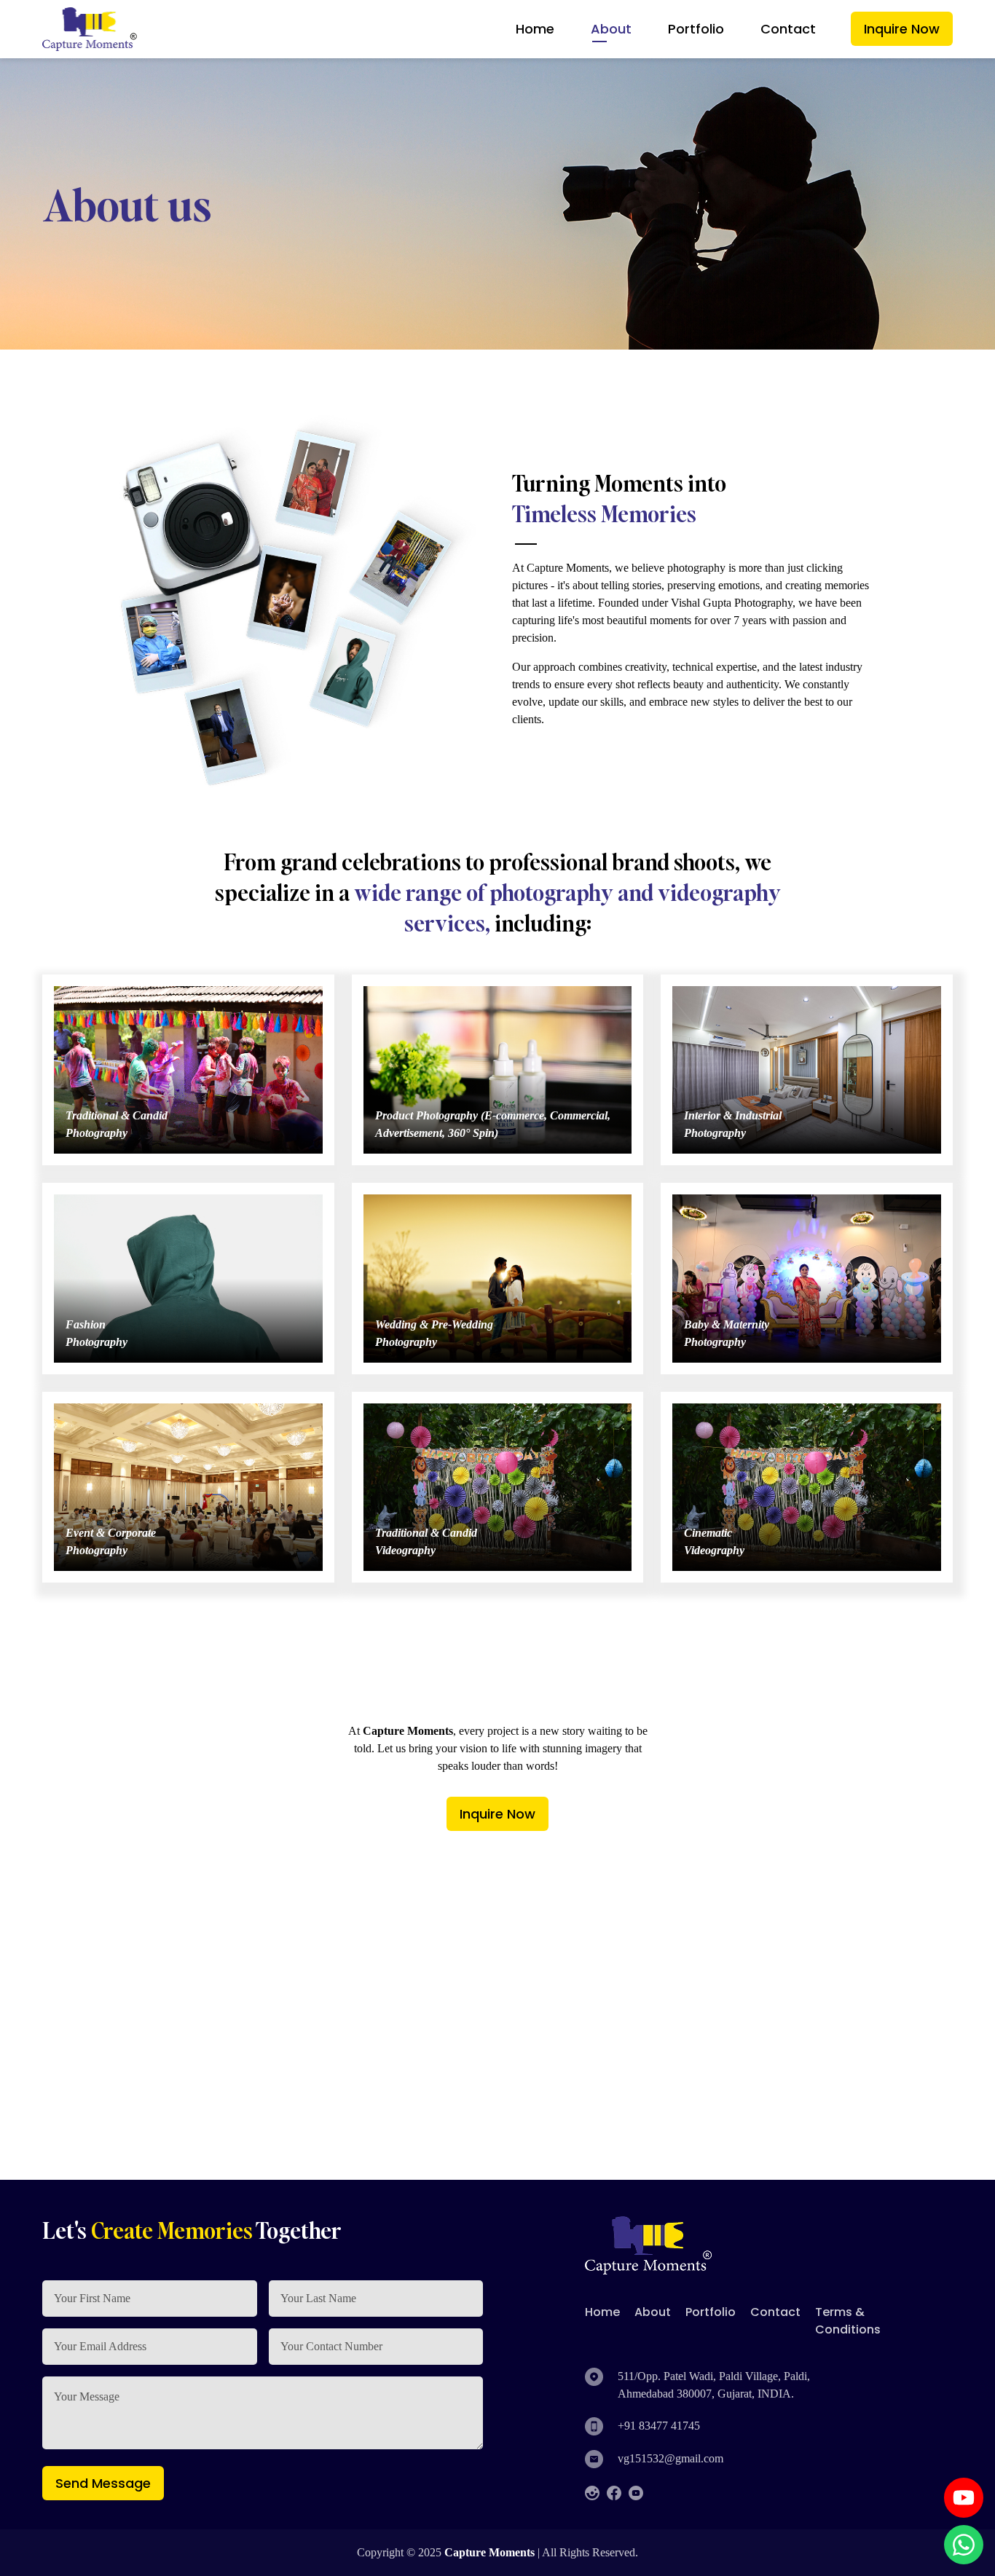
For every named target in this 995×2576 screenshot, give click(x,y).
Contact (788, 29)
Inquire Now (902, 29)
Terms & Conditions (848, 2321)
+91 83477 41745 (659, 2426)
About (611, 29)
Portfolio (696, 29)
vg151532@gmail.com (670, 2458)
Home (535, 29)
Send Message (103, 2483)
